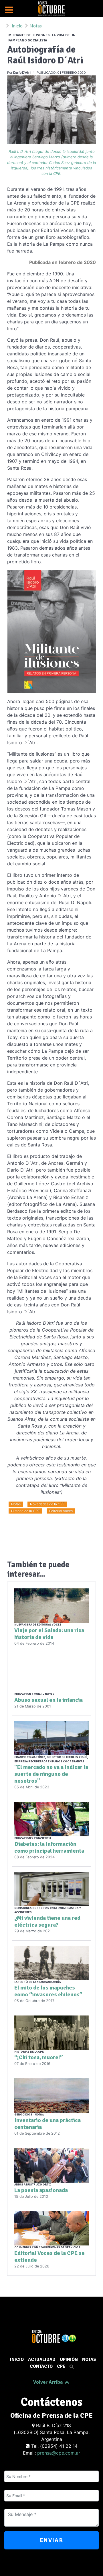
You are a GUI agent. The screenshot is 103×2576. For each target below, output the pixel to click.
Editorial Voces (61, 1511)
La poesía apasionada (41, 2190)
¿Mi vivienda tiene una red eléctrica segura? (47, 1921)
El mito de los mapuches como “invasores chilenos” (48, 1991)
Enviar (52, 2540)
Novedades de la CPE (47, 1504)
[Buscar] (71, 2366)
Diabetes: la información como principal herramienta (49, 1847)
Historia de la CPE (25, 1511)
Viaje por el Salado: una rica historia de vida (49, 1634)
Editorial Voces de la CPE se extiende (49, 2256)
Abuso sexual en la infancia (48, 1700)
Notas (16, 1504)
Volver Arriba (49, 2382)
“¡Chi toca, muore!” (39, 2057)
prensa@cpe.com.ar (59, 2453)
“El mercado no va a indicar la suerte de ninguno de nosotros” (51, 1774)
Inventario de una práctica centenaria (47, 2124)
